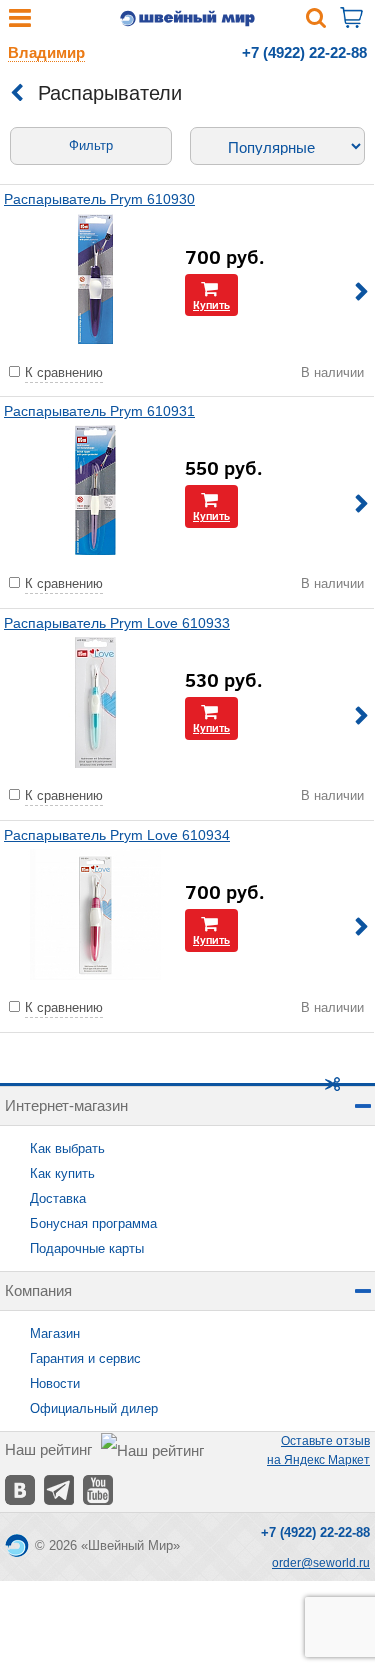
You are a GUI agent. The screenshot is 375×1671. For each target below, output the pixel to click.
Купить (211, 304)
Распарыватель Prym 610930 (99, 199)
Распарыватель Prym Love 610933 (117, 623)
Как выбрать (67, 1148)
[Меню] (20, 22)
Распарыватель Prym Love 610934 (117, 835)
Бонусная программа (93, 1223)
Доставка (58, 1198)
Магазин (55, 1333)
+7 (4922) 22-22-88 (304, 52)
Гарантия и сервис (85, 1358)
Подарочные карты (87, 1248)
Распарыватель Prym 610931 (99, 411)
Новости (55, 1383)
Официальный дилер (94, 1408)
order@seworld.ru (321, 1563)
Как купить (62, 1173)
